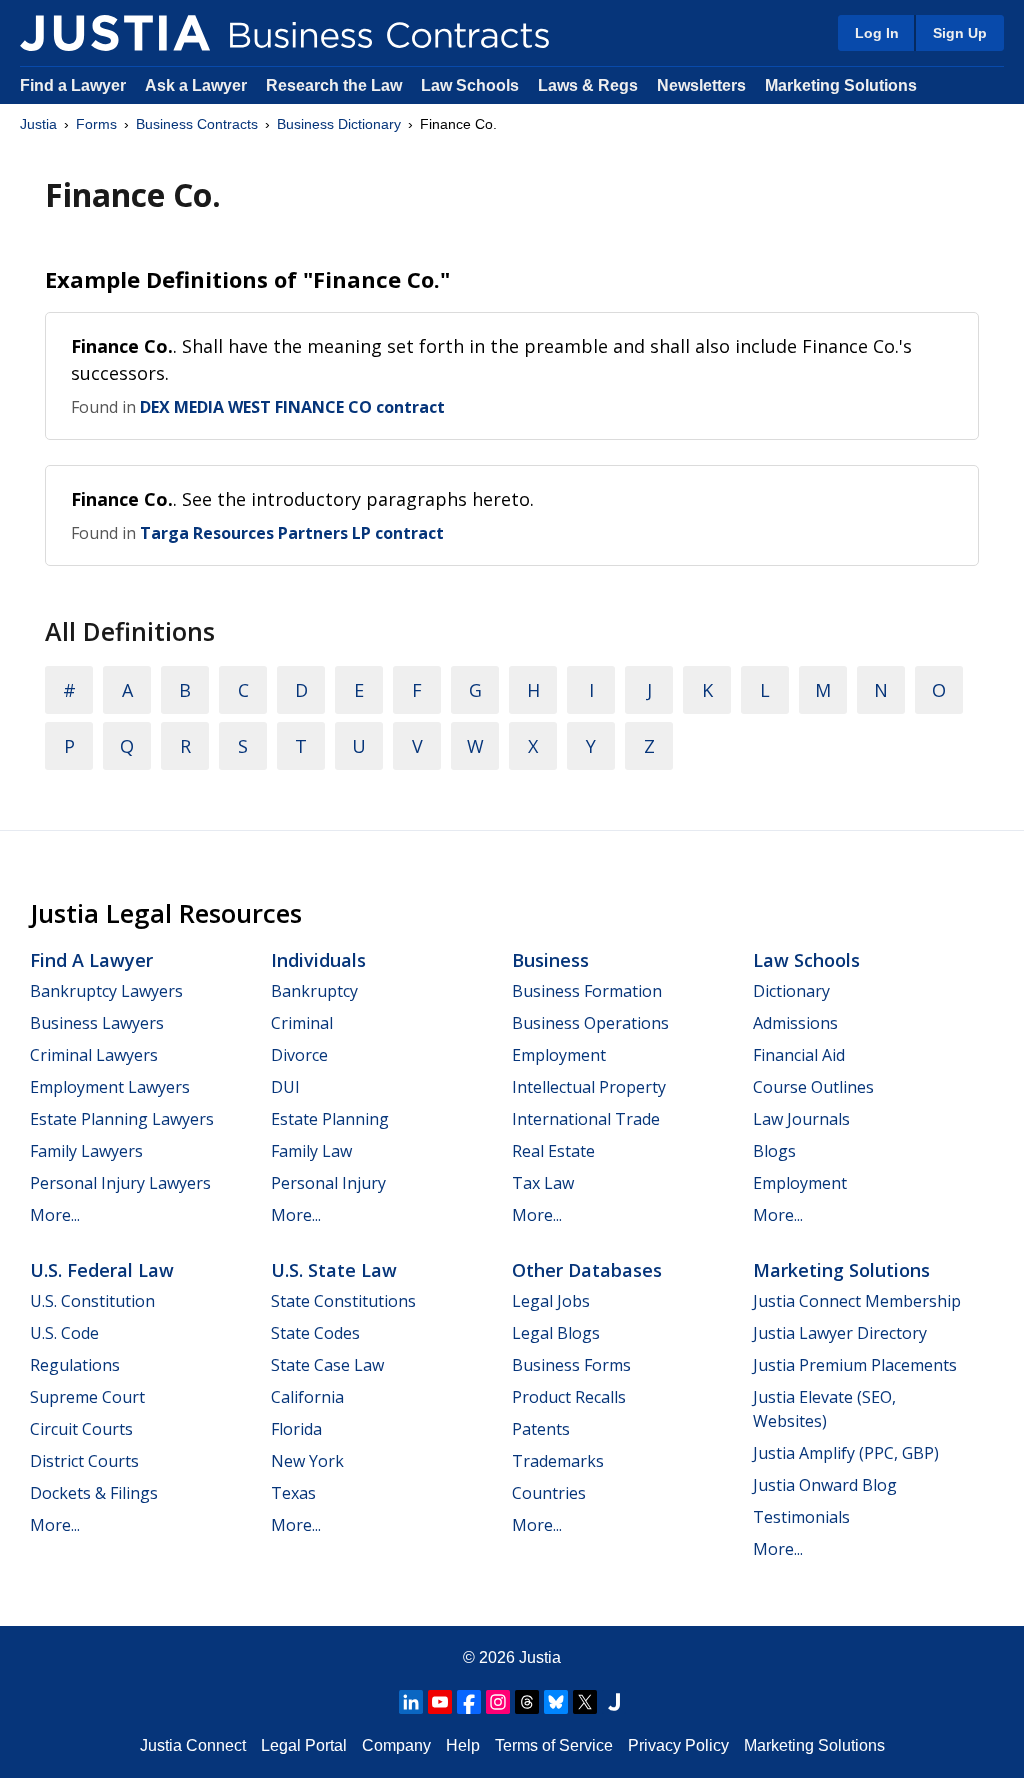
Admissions (795, 1023)
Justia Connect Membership (857, 1301)
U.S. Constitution (92, 1301)
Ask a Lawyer (198, 85)
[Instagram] (498, 1702)
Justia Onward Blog (825, 1485)
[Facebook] (469, 1702)
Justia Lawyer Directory (840, 1333)
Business (550, 960)
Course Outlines (813, 1087)
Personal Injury (328, 1183)
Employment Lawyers (110, 1087)
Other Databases (587, 1270)
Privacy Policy (678, 1745)
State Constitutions (343, 1301)
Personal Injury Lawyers (120, 1183)
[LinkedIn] (411, 1702)
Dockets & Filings (94, 1493)
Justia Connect (193, 1745)
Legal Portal (304, 1745)
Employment (559, 1055)
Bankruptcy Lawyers (106, 991)
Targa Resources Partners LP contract (292, 533)
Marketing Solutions (841, 85)
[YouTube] (440, 1702)
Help (463, 1745)
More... (55, 1215)
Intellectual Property (589, 1087)
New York (307, 1461)
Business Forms (571, 1365)
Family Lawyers (86, 1151)
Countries (549, 1493)
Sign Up (960, 33)
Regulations (75, 1365)
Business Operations (590, 1023)
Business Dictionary (339, 124)
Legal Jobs (551, 1301)
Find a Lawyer (73, 85)
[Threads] (527, 1702)
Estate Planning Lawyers (122, 1119)
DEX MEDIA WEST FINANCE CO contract (292, 407)
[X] (585, 1702)
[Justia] (115, 33)
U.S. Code (64, 1333)
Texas (293, 1493)
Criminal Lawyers (94, 1055)
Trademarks (558, 1461)
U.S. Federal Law (102, 1270)
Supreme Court (87, 1397)
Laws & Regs (588, 85)
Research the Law (334, 85)
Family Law (311, 1151)
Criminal (302, 1023)
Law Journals (801, 1119)
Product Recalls (569, 1397)
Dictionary (791, 991)
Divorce (299, 1055)
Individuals (318, 960)
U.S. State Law (334, 1270)
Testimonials (801, 1517)
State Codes (315, 1333)
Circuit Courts (81, 1429)
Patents (541, 1429)
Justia (38, 124)
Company (396, 1745)
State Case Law (327, 1365)
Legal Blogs (556, 1333)
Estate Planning (330, 1119)
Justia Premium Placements (855, 1365)
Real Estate (553, 1151)
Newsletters (701, 85)
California (307, 1397)
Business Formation (587, 991)
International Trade (586, 1119)
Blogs (774, 1151)
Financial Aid (799, 1055)
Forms (96, 124)
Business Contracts (197, 124)
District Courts (84, 1461)
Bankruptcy (314, 991)
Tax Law (543, 1183)
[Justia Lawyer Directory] (614, 1702)
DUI (285, 1087)
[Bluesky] (556, 1702)
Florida (296, 1429)
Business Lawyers (97, 1023)
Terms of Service (554, 1745)
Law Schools (470, 85)
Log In (877, 33)
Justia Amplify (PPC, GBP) (846, 1453)
